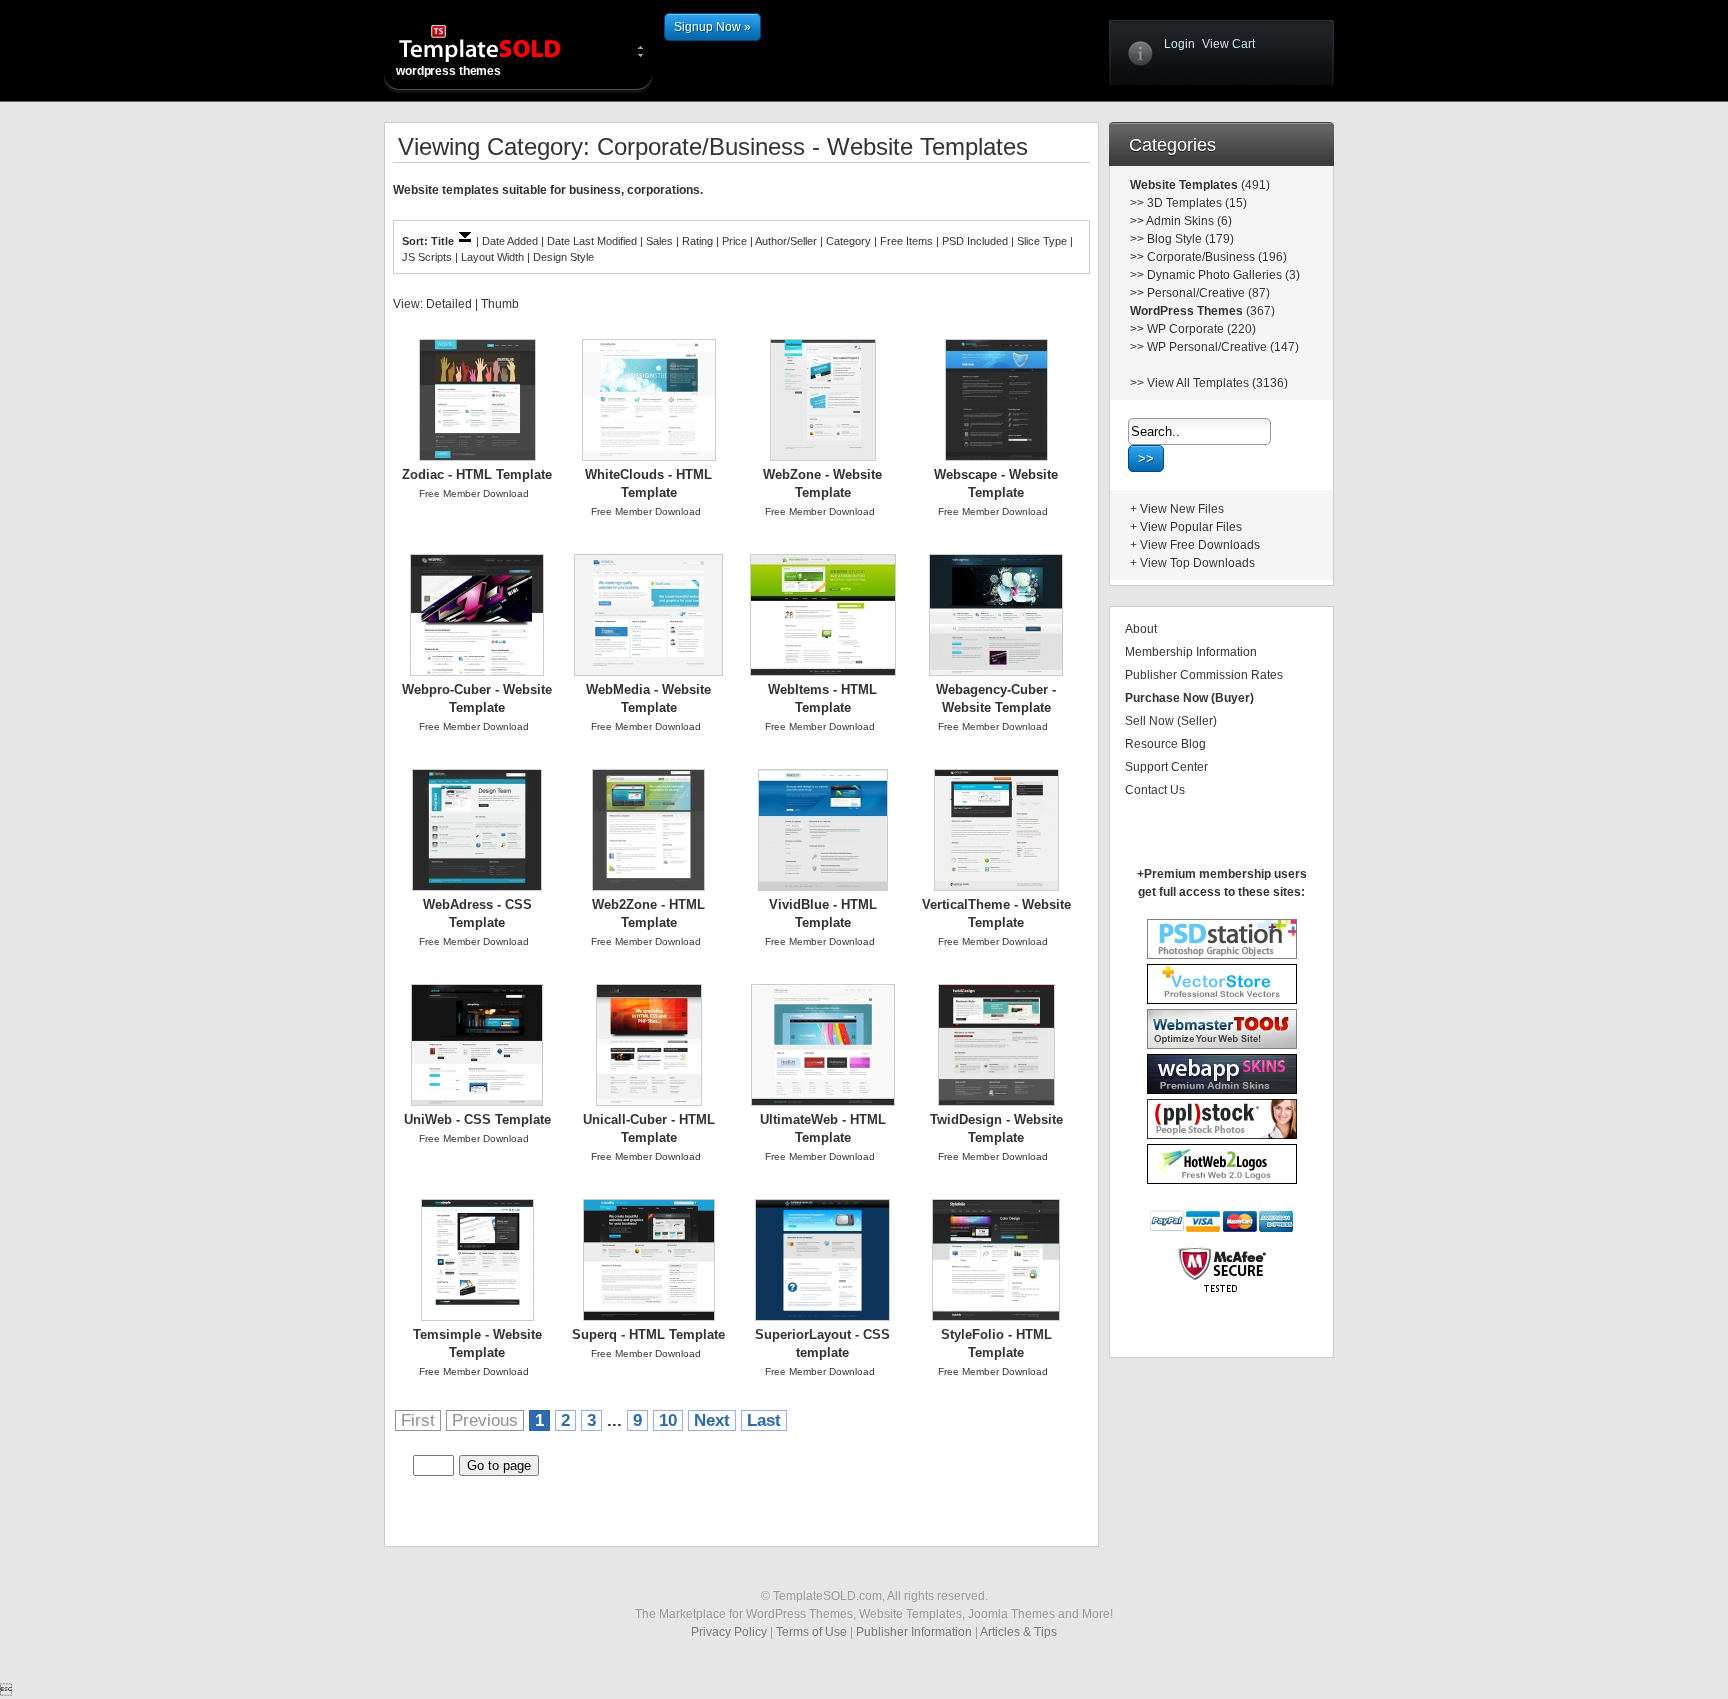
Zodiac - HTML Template (477, 474)
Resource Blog (1165, 744)
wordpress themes (448, 71)
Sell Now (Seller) (1171, 721)
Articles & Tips (1018, 1632)
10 (668, 1420)
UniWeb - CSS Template (477, 1119)
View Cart (1228, 44)
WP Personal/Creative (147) (1223, 347)
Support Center (1166, 767)
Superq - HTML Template (648, 1334)
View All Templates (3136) (1217, 383)
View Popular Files (1191, 527)
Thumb (500, 304)
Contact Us (1155, 790)
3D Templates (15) (1197, 203)
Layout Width (492, 257)
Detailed (449, 304)
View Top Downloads (1197, 563)
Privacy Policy (729, 1632)
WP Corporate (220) (1201, 329)
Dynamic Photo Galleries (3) (1223, 275)
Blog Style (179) (1190, 239)
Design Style (563, 257)
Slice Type (1042, 241)
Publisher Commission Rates (1204, 675)
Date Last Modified (592, 241)
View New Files (1182, 509)
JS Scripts (427, 257)
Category (848, 241)
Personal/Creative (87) (1208, 293)
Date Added (510, 241)
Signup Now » (712, 27)
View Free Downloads (1200, 545)
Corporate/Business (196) (1217, 257)
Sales (659, 241)
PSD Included (975, 241)
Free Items (906, 241)
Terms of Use (811, 1632)
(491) (1254, 185)
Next (712, 1420)
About (1141, 629)
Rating (697, 241)
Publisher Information (914, 1632)
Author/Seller (786, 241)
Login (1179, 44)
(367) (1259, 311)
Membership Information (1191, 652)
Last (764, 1420)
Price (734, 241)
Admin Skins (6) (1189, 221)
